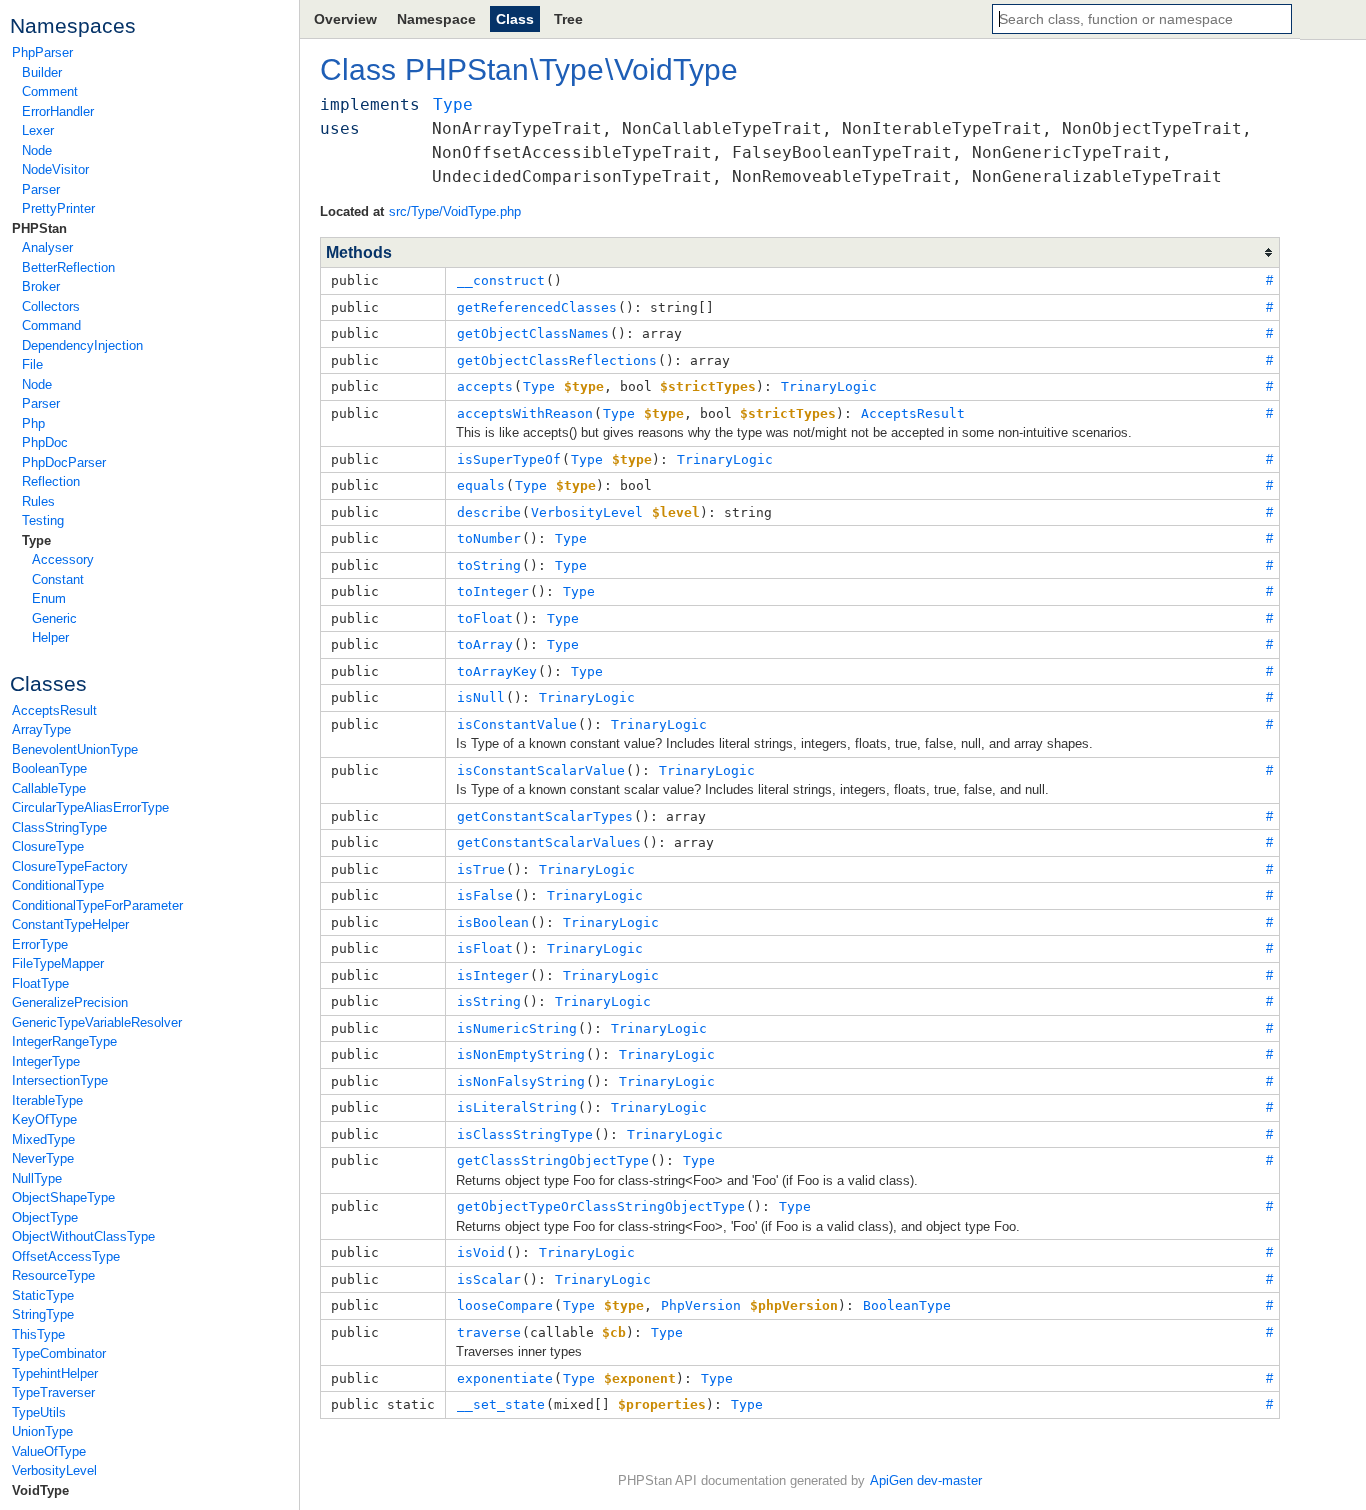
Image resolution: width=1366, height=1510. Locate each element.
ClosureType (48, 846)
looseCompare (505, 1305)
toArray (485, 644)
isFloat (485, 948)
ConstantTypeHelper (70, 924)
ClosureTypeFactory (70, 866)
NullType (37, 1178)
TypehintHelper (55, 1373)
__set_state (501, 1404)
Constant (58, 579)
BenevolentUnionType (75, 749)
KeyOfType (44, 1119)
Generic (54, 618)
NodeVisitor (55, 169)
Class (515, 19)
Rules (38, 501)
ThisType (38, 1334)
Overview (345, 19)
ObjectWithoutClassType (83, 1236)
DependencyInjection (82, 345)
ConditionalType (58, 885)
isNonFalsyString (521, 1081)
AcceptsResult (54, 710)
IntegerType (46, 1061)
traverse (489, 1332)
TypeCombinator (59, 1353)
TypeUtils (39, 1412)
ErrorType (40, 944)
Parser (41, 189)
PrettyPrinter (58, 208)
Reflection (51, 481)
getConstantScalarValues (549, 842)
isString (489, 1001)
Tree (568, 19)
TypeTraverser (53, 1392)
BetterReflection (68, 267)
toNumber (489, 538)
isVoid (481, 1252)
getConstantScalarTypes (545, 816)
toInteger (493, 591)
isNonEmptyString (521, 1054)
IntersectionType (60, 1080)
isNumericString (517, 1028)
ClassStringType (59, 827)
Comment (50, 91)
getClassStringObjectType (553, 1160)
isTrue (481, 869)
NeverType (43, 1158)
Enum (49, 598)
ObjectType (45, 1217)
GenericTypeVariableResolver (97, 1022)
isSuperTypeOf (509, 459)
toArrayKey (497, 671)
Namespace (436, 19)
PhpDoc (45, 442)
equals (481, 485)
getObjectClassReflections (557, 360)
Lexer (38, 130)
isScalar (489, 1279)
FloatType (40, 983)
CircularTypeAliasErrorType (90, 807)
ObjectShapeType (63, 1197)
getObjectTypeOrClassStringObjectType (601, 1206)
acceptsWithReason (525, 413)
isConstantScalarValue (541, 770)
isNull (481, 697)
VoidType (40, 1490)
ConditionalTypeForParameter (97, 905)
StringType (43, 1314)
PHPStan (39, 228)
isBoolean (493, 922)
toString (489, 565)
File (32, 364)
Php (33, 423)
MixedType (43, 1139)
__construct (501, 280)
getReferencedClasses (537, 307)
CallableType (49, 788)
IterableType (47, 1100)
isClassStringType (525, 1134)
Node (37, 150)
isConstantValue (517, 724)
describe (489, 512)
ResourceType (53, 1275)
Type (36, 540)
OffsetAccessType (66, 1256)
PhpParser (42, 52)
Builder (42, 72)
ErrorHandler (58, 111)
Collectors (51, 306)
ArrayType (41, 729)
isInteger (493, 975)
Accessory (63, 559)
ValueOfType (49, 1451)
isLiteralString (517, 1107)
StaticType (43, 1295)
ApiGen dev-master (926, 1480)
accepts (485, 386)
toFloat (485, 618)
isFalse (485, 895)
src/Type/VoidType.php (455, 211)
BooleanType (49, 768)
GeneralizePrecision (70, 1002)
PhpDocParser (64, 462)
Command (51, 325)
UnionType (42, 1431)
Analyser (47, 247)
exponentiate (505, 1378)
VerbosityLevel (54, 1470)
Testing (43, 520)
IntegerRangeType (64, 1041)
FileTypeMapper (58, 963)
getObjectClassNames (533, 333)
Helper (50, 637)
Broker (41, 286)
